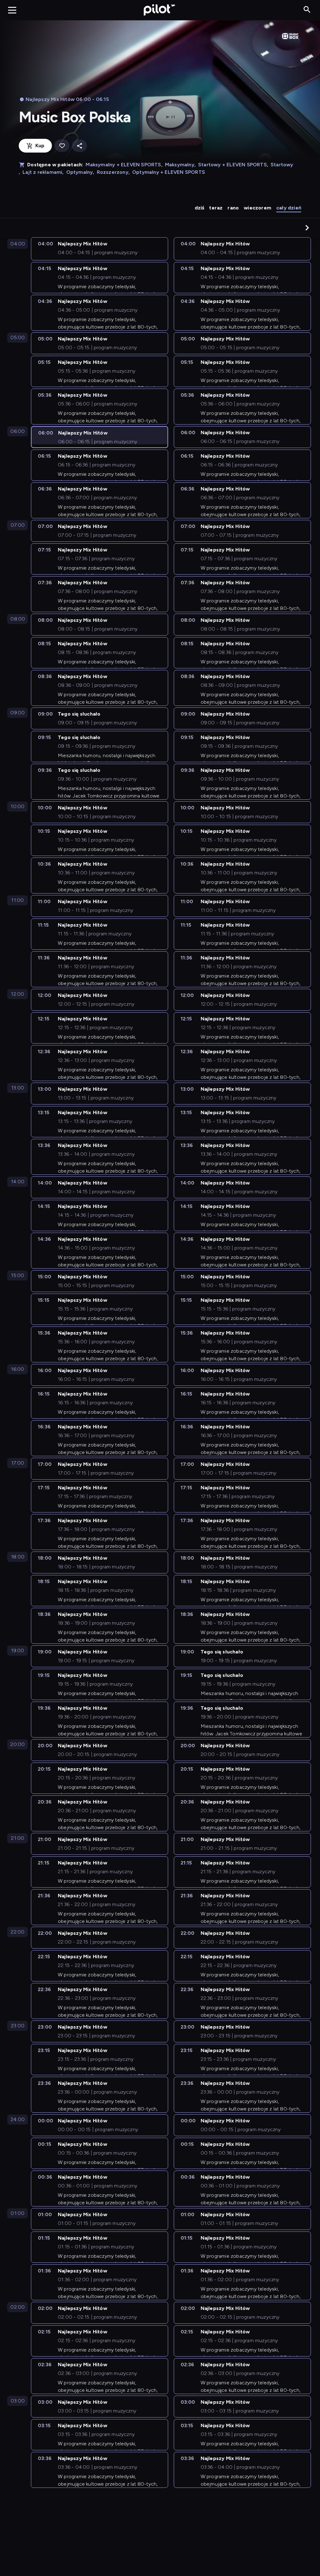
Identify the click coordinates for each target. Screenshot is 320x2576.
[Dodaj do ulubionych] (62, 146)
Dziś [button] (200, 208)
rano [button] (233, 208)
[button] (307, 228)
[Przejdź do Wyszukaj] (307, 10)
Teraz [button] (216, 208)
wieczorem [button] (257, 208)
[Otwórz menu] (12, 10)
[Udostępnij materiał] (79, 146)
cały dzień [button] (289, 208)
